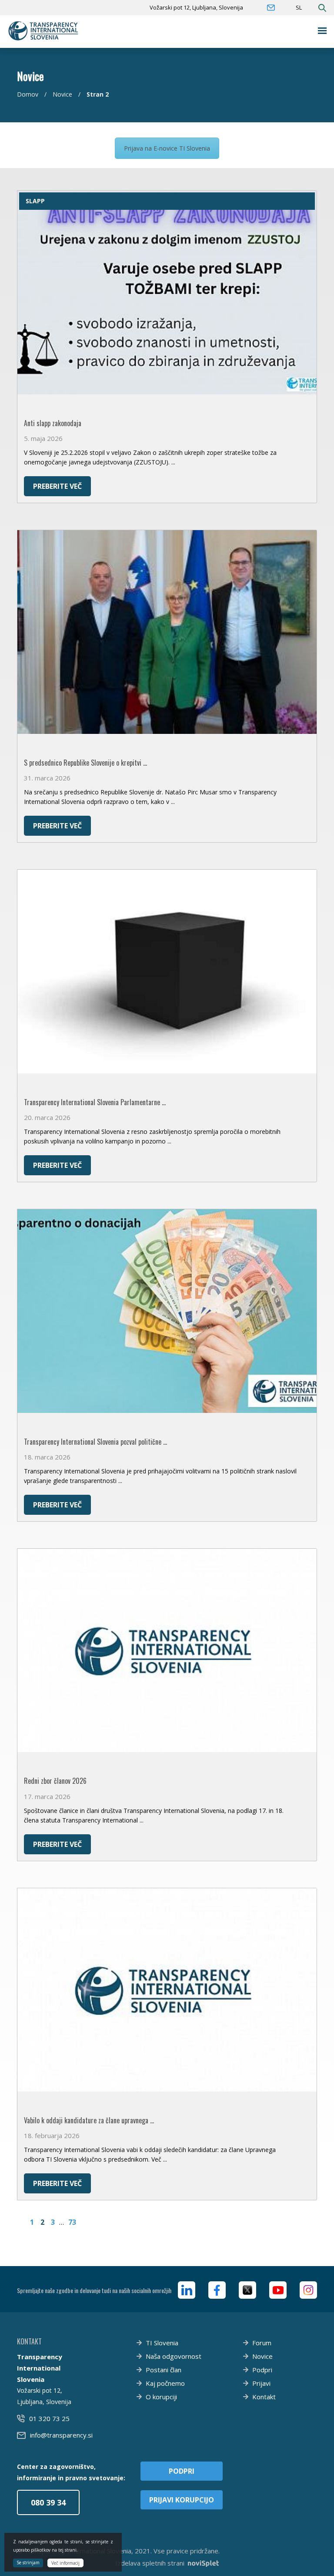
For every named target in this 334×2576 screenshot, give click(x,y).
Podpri (262, 2370)
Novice (62, 94)
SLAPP (35, 201)
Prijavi (261, 2383)
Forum (262, 2343)
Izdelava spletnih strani (150, 2563)
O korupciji (161, 2397)
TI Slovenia (162, 2343)
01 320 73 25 (49, 2418)
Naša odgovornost (174, 2356)
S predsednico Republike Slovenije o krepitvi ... (85, 763)
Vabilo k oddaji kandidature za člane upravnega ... (89, 2120)
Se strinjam (28, 2563)
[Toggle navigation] (322, 31)
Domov (28, 94)
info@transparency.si (61, 2435)
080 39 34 (48, 2502)
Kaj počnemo (165, 2383)
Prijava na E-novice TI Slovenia (167, 148)
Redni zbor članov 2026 (55, 1781)
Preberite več (57, 486)
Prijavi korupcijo (182, 2500)
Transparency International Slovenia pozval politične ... (95, 1442)
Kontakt (264, 2397)
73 (72, 2222)
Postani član (164, 2370)
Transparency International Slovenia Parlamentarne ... (95, 1102)
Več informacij (65, 2563)
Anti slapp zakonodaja (53, 423)
